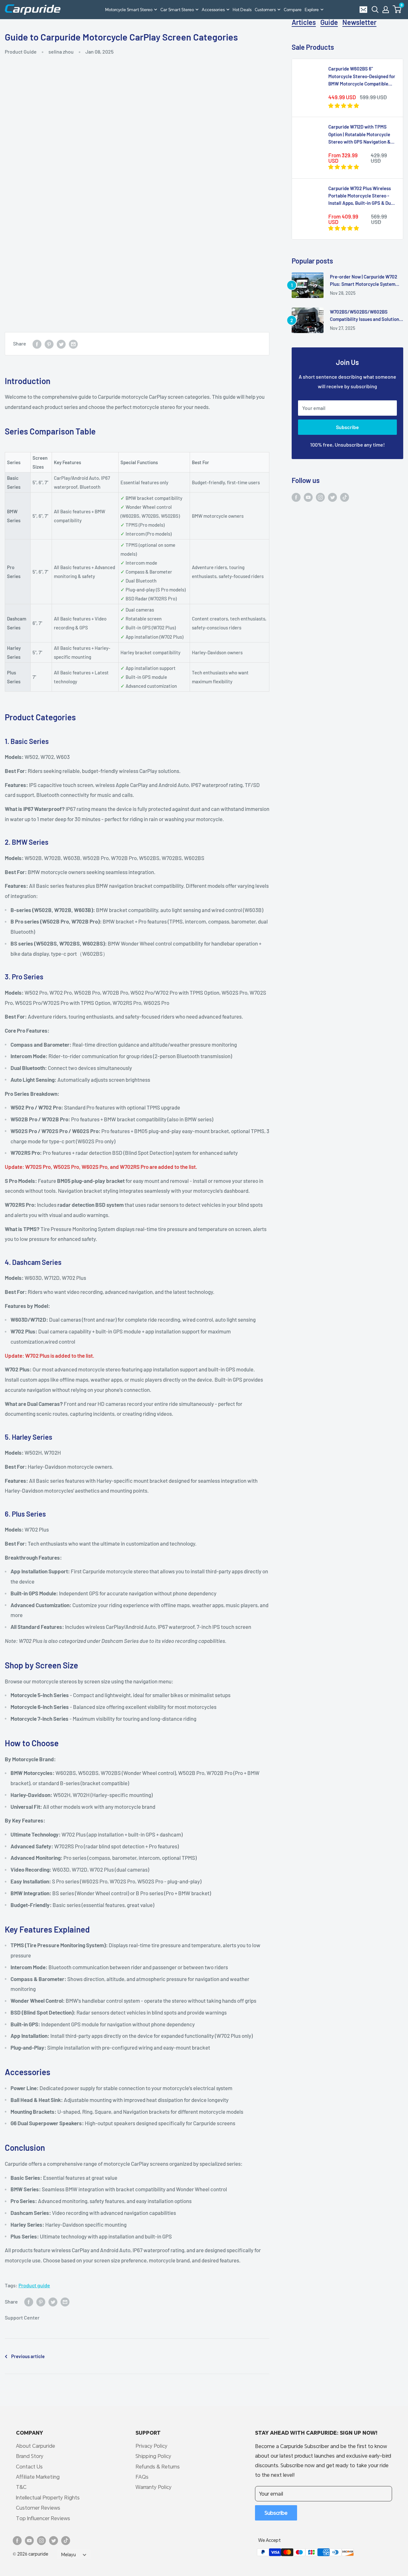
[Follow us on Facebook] (296, 497)
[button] (397, 9)
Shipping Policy (153, 2456)
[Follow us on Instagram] (320, 497)
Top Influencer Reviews (43, 2518)
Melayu (69, 2555)
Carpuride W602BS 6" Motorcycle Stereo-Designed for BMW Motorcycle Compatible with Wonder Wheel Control (362, 77)
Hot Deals (242, 10)
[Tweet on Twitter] (61, 344)
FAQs (142, 2477)
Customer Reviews (38, 2508)
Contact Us (29, 2466)
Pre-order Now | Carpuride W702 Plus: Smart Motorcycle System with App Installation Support (364, 281)
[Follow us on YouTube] (308, 497)
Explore (312, 10)
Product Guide (21, 52)
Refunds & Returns (158, 2466)
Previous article (28, 2356)
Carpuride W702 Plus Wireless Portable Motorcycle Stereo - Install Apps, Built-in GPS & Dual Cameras (361, 196)
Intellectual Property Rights (48, 2497)
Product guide (34, 2285)
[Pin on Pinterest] (49, 344)
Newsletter (359, 22)
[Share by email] (73, 344)
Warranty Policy (153, 2487)
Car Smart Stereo (177, 10)
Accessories (213, 10)
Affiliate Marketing (38, 2477)
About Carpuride (36, 2446)
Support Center (22, 2317)
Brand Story (30, 2456)
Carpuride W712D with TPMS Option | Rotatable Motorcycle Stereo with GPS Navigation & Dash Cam (359, 135)
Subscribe (347, 427)
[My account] (386, 10)
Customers (265, 10)
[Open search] (375, 10)
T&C (21, 2487)
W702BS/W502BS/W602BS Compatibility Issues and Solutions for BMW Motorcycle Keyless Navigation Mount (366, 316)
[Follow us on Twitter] (332, 497)
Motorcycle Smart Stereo (129, 10)
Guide (329, 22)
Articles (304, 22)
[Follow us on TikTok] (345, 497)
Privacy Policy (151, 2446)
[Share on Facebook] (37, 344)
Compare (293, 10)
